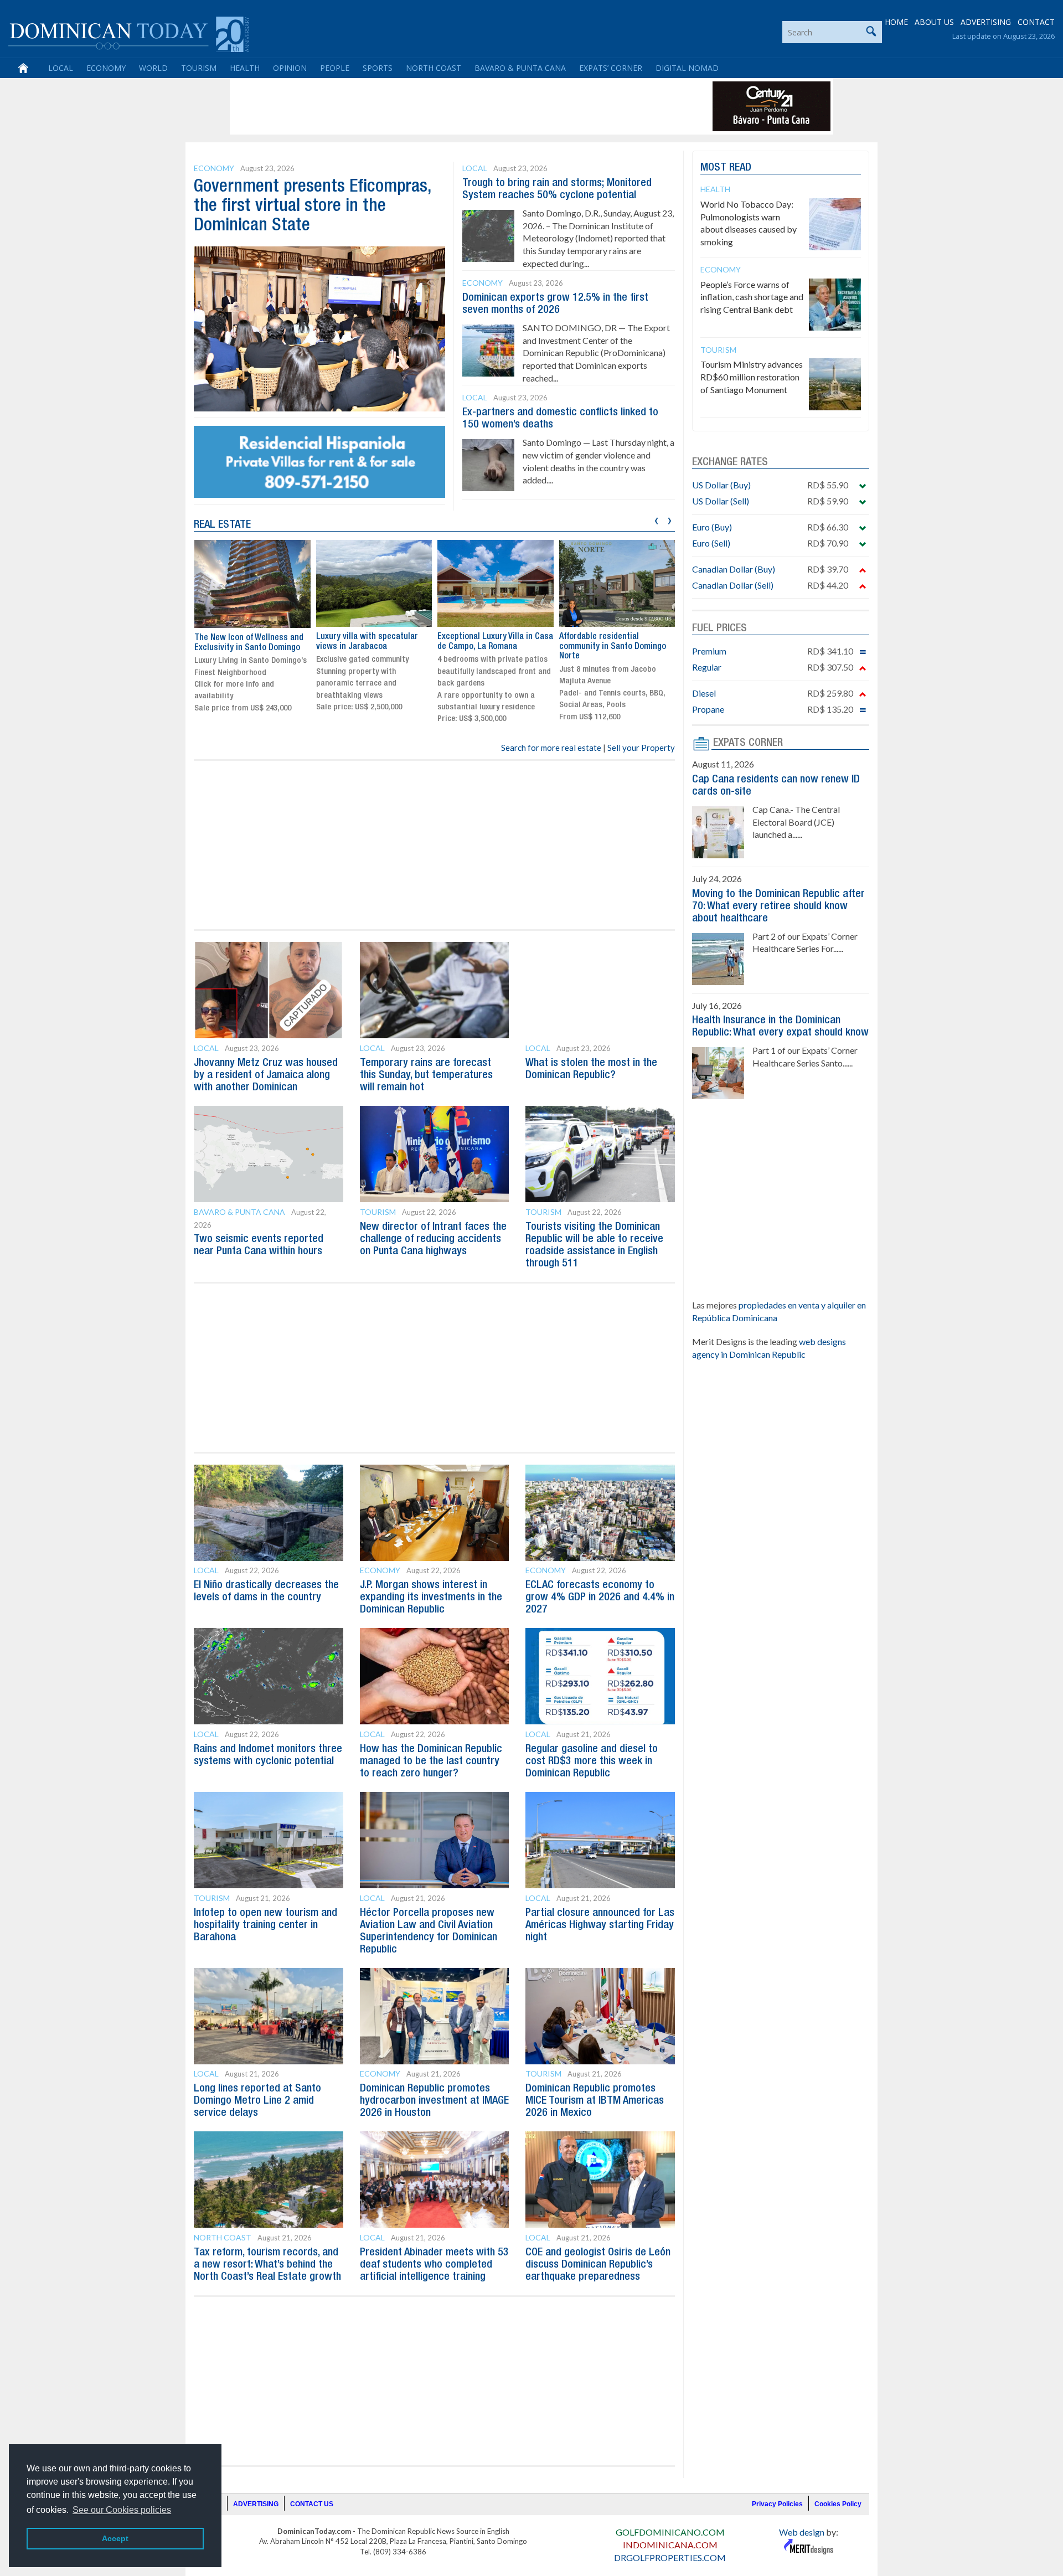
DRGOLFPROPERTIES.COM (670, 2557)
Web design (802, 2532)
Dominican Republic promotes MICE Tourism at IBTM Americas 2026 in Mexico (595, 2101)
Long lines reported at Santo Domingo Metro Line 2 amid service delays (257, 2101)
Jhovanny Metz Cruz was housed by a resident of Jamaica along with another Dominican (266, 1075)
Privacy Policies (777, 2504)
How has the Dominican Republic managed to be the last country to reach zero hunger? (431, 1761)
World (153, 68)
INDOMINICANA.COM (670, 2545)
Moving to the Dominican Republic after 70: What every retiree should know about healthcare (778, 906)
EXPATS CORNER (748, 743)
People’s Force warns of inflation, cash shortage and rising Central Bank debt (752, 297)
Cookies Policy (838, 2504)
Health (245, 68)
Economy (106, 68)
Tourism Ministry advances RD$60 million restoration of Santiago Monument (752, 377)
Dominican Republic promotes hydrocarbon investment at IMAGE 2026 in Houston (434, 2101)
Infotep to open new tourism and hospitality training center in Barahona (265, 1925)
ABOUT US (934, 22)
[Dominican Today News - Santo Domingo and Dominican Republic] (129, 33)
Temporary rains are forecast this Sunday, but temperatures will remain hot (426, 1075)
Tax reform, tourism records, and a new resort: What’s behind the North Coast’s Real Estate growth (267, 2265)
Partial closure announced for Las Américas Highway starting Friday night (600, 1925)
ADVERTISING (986, 22)
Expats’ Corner (611, 68)
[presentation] (656, 519)
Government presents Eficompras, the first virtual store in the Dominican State (313, 206)
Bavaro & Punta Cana (520, 68)
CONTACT (1036, 22)
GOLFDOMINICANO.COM (670, 2532)
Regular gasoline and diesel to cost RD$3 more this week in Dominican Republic (592, 1761)
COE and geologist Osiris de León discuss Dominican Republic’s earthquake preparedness (598, 2265)
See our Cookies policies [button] (122, 2510)
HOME (896, 22)
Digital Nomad (687, 68)
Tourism (199, 68)
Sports (378, 68)
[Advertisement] (434, 106)
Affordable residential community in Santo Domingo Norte (491, 646)
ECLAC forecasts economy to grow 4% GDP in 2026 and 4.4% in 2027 (600, 1598)
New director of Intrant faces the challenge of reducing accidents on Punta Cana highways (433, 1239)
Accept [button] (115, 2538)
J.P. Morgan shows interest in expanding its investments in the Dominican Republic (431, 1598)
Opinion (290, 68)
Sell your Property (641, 748)
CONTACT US (312, 2504)
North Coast (434, 68)
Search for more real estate (551, 748)
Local (61, 68)
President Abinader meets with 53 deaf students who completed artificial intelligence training (434, 2265)
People (335, 68)
